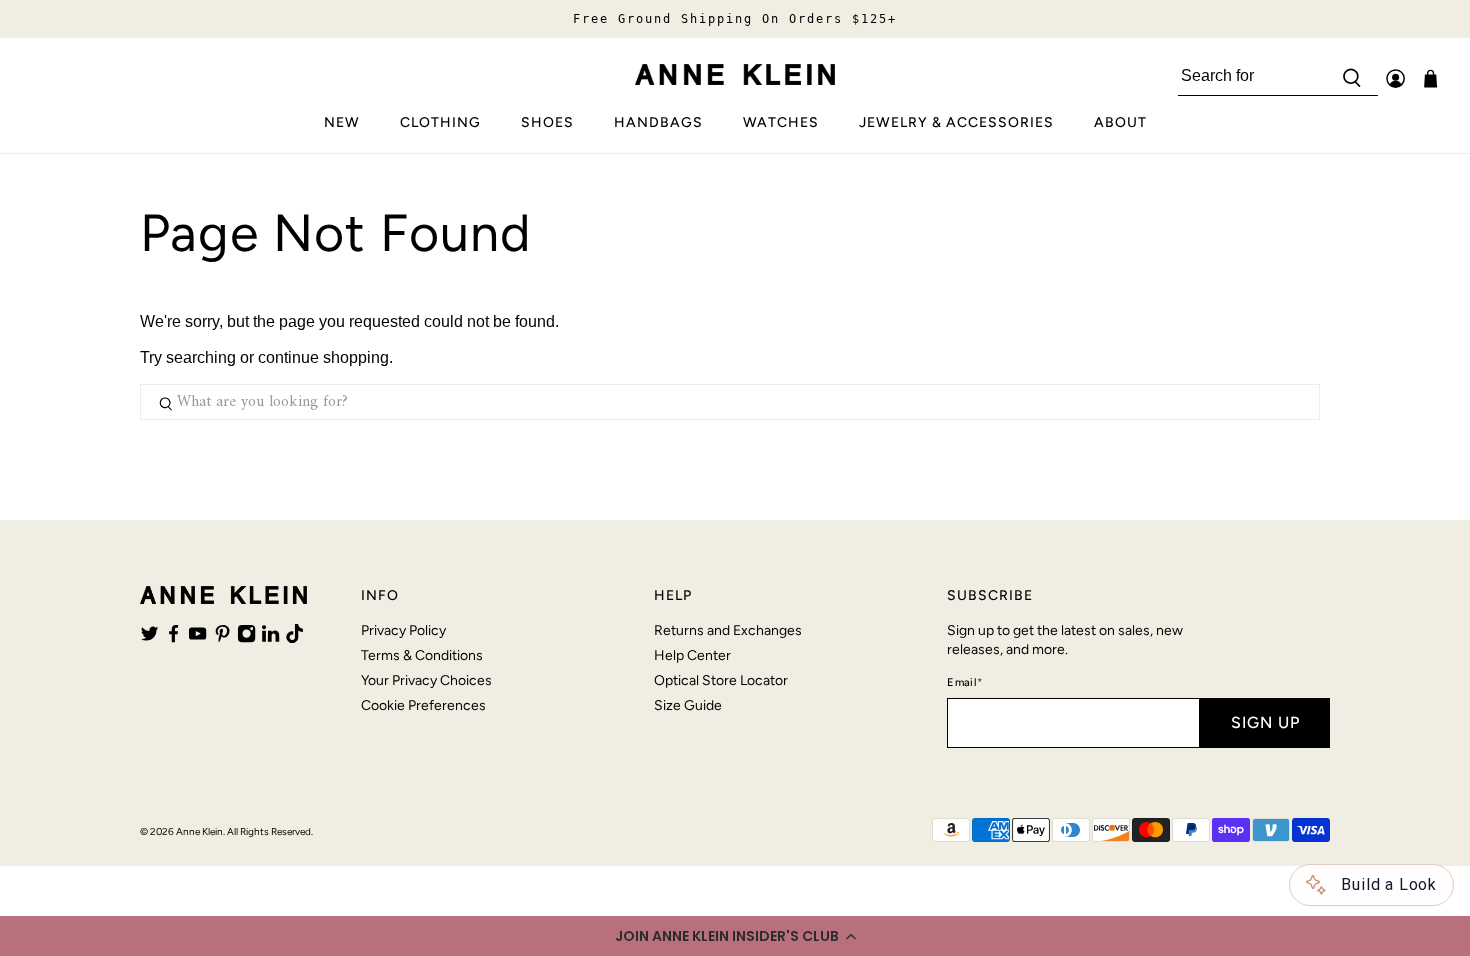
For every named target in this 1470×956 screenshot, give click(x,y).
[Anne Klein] (735, 74)
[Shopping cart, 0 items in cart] (1430, 78)
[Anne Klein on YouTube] (197, 638)
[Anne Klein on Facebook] (173, 638)
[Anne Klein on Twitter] (149, 638)
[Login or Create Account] (1395, 78)
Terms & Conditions (422, 655)
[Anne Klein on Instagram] (246, 638)
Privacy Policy (403, 630)
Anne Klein (199, 831)
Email (964, 682)
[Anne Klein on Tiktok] (294, 638)
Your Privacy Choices (426, 680)
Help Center (692, 655)
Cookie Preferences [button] (423, 705)
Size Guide (688, 705)
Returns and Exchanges (728, 630)
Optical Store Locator (721, 680)
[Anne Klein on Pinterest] (222, 638)
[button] (735, 936)
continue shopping (323, 357)
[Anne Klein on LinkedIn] (270, 638)
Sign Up (1265, 722)
